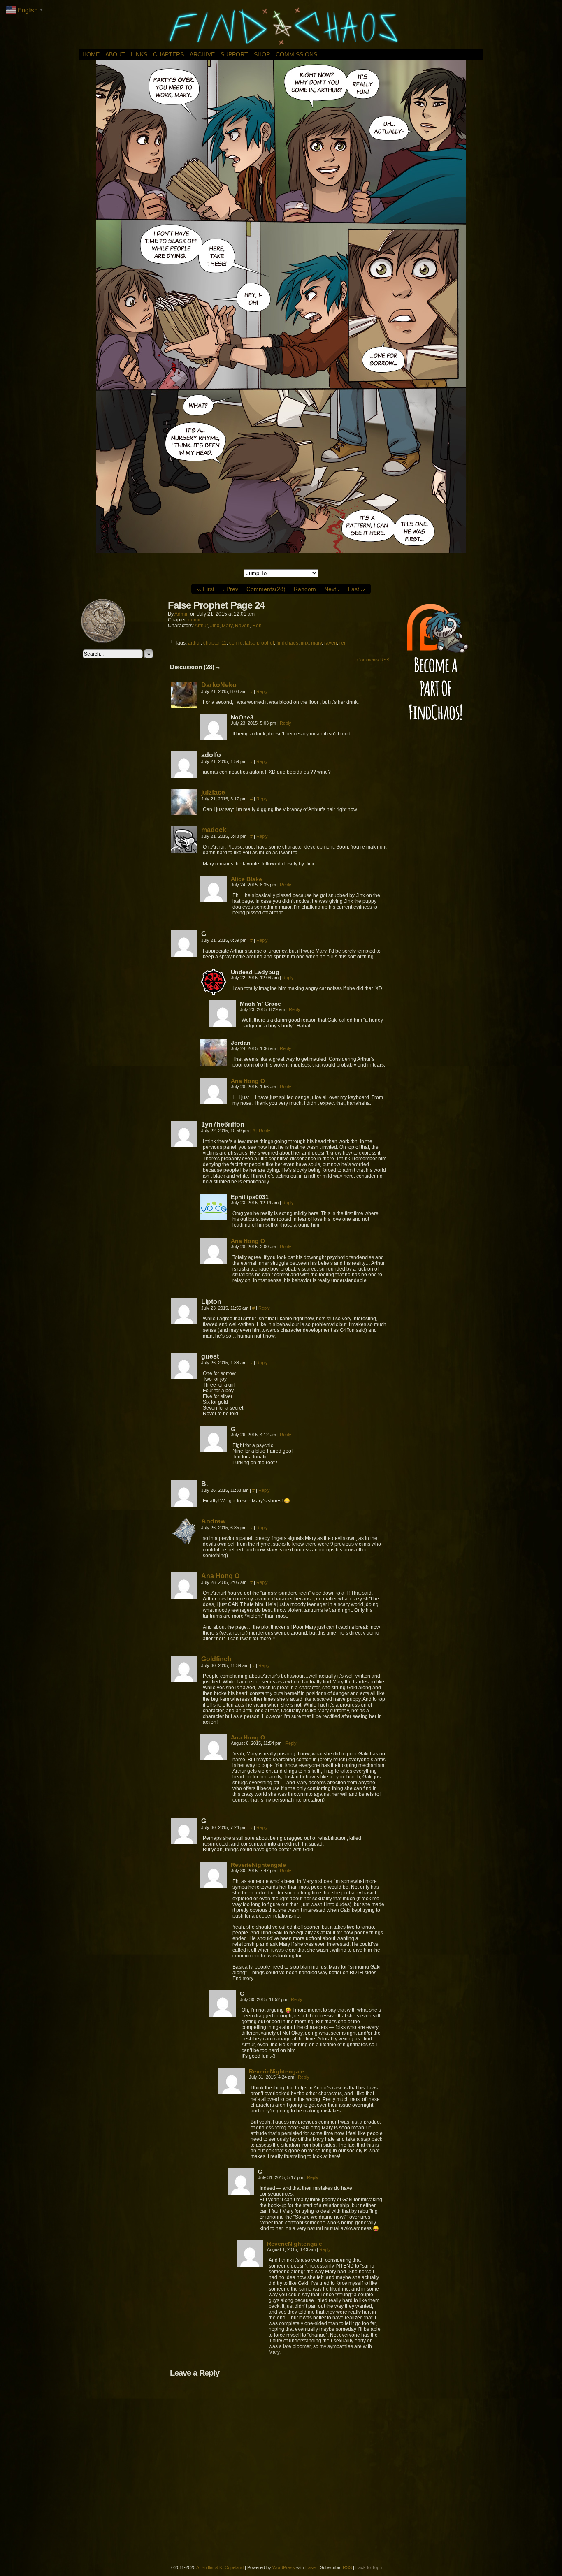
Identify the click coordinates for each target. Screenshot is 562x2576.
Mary (227, 626)
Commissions (296, 54)
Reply (262, 691)
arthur (194, 643)
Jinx (215, 626)
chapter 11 (215, 643)
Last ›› (356, 589)
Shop (262, 54)
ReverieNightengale (258, 1865)
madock (214, 830)
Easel (311, 2567)
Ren (257, 626)
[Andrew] (184, 1542)
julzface (213, 792)
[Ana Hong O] (214, 1102)
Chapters (168, 54)
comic (195, 620)
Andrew (213, 1521)
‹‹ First (206, 589)
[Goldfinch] (184, 1680)
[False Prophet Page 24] (281, 551)
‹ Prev (230, 589)
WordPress (284, 2567)
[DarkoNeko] (184, 706)
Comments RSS (373, 660)
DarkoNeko (219, 685)
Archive (202, 54)
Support (234, 54)
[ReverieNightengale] (214, 1886)
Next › (332, 589)
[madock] (184, 851)
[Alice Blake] (214, 900)
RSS (347, 2567)
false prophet (259, 643)
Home (91, 54)
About (115, 54)
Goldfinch (216, 1659)
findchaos (287, 643)
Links (139, 54)
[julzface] (184, 813)
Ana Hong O (248, 1081)
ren (343, 643)
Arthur (201, 626)
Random (305, 589)
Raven (242, 626)
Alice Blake (246, 879)
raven (331, 643)
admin (182, 614)
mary (316, 643)
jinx (305, 643)
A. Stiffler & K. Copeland (220, 2567)
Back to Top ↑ (369, 2567)
